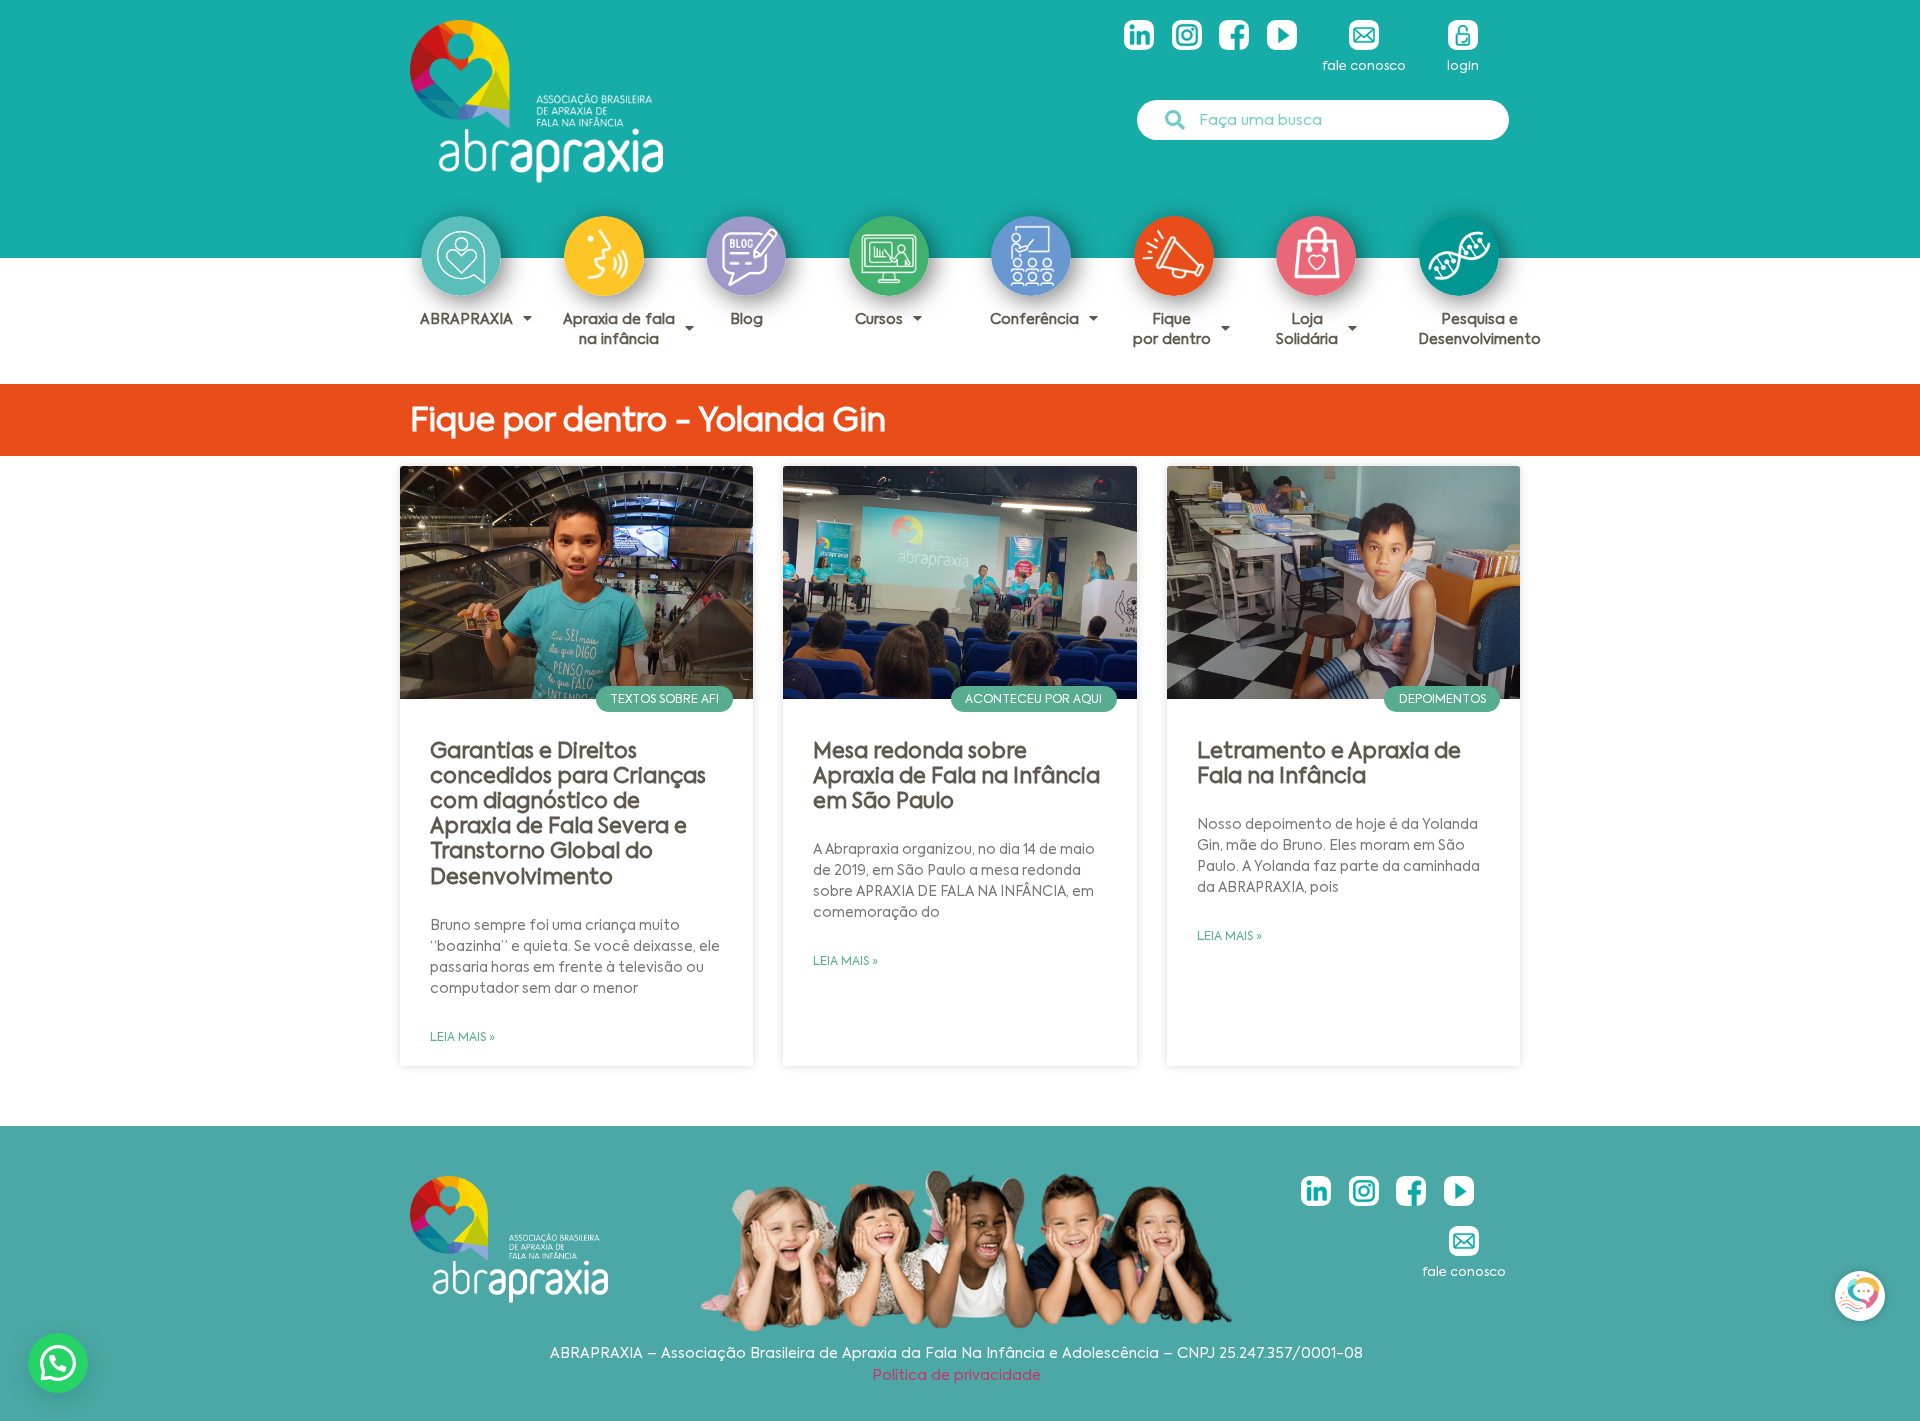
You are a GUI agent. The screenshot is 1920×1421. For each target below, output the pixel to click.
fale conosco (1364, 65)
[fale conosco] (1364, 35)
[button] (58, 1363)
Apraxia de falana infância (619, 329)
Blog (746, 319)
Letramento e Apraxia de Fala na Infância (1329, 763)
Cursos (879, 319)
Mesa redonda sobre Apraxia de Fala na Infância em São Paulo (956, 776)
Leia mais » (462, 1037)
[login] (1463, 35)
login (1463, 65)
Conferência (1034, 319)
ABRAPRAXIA (466, 319)
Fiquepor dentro (1172, 329)
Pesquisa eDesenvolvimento (1479, 329)
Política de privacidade (956, 1375)
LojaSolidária (1307, 329)
